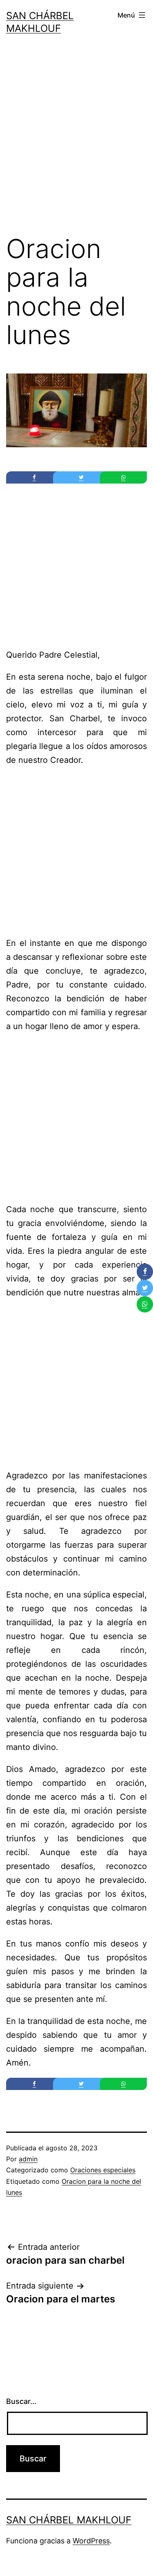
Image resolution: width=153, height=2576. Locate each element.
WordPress (91, 2541)
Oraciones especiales (103, 2170)
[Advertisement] (76, 142)
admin (28, 2159)
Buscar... (21, 2401)
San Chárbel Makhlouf (69, 2520)
